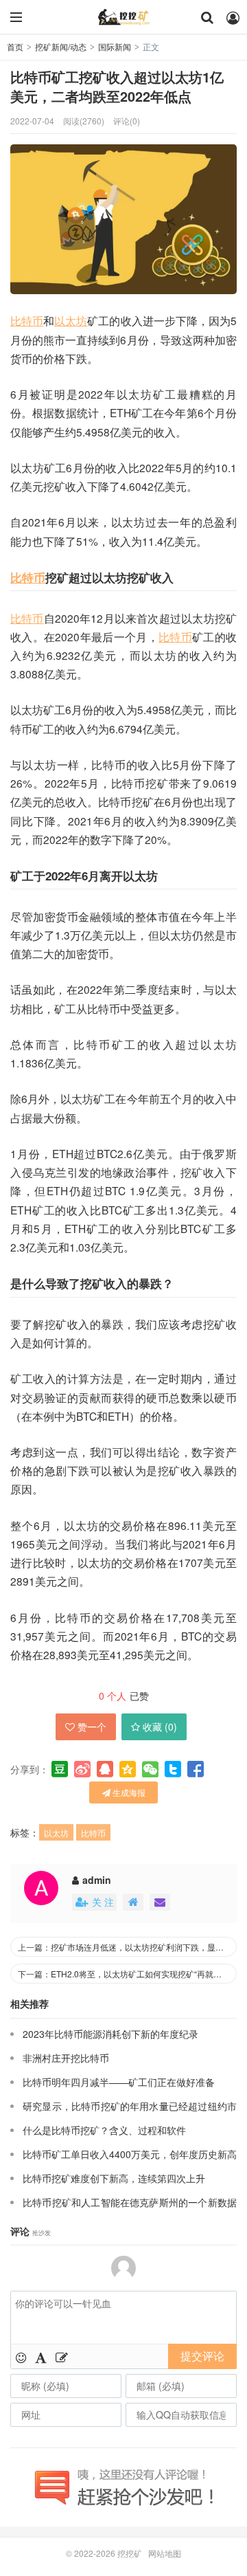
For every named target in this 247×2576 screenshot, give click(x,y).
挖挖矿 (123, 17)
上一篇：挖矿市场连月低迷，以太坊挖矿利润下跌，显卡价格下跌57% (127, 1947)
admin (97, 1880)
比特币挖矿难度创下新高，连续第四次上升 (114, 2178)
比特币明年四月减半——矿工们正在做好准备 (119, 2082)
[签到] (62, 2357)
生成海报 (128, 1792)
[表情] (21, 2357)
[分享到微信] (150, 1769)
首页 (15, 46)
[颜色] (41, 2357)
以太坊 (71, 320)
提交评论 (202, 2356)
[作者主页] (133, 1902)
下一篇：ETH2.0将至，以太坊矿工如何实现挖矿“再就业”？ (125, 1974)
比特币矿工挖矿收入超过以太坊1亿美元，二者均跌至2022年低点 (117, 87)
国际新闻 (115, 46)
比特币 (27, 320)
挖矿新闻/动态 (61, 46)
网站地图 (165, 2553)
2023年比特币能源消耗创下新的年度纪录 (110, 2034)
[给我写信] (160, 1902)
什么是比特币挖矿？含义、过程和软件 (104, 2130)
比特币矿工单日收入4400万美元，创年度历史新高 (130, 2154)
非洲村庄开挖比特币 (66, 2058)
